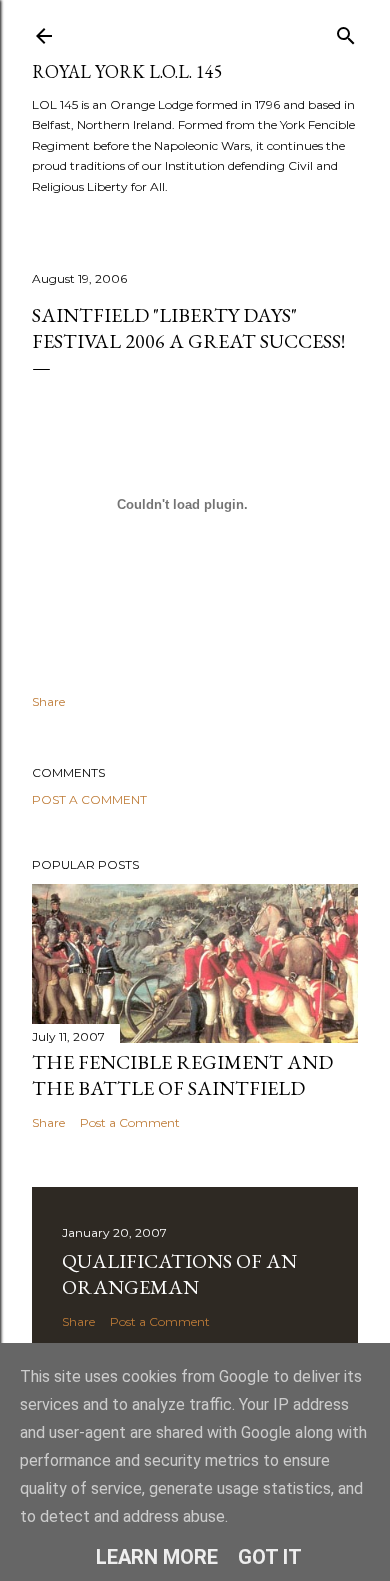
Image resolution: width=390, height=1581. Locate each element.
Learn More (157, 1557)
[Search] (346, 31)
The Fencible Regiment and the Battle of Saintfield (182, 1075)
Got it (270, 1557)
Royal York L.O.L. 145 (127, 71)
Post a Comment (89, 799)
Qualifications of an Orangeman (179, 1274)
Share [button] (48, 701)
